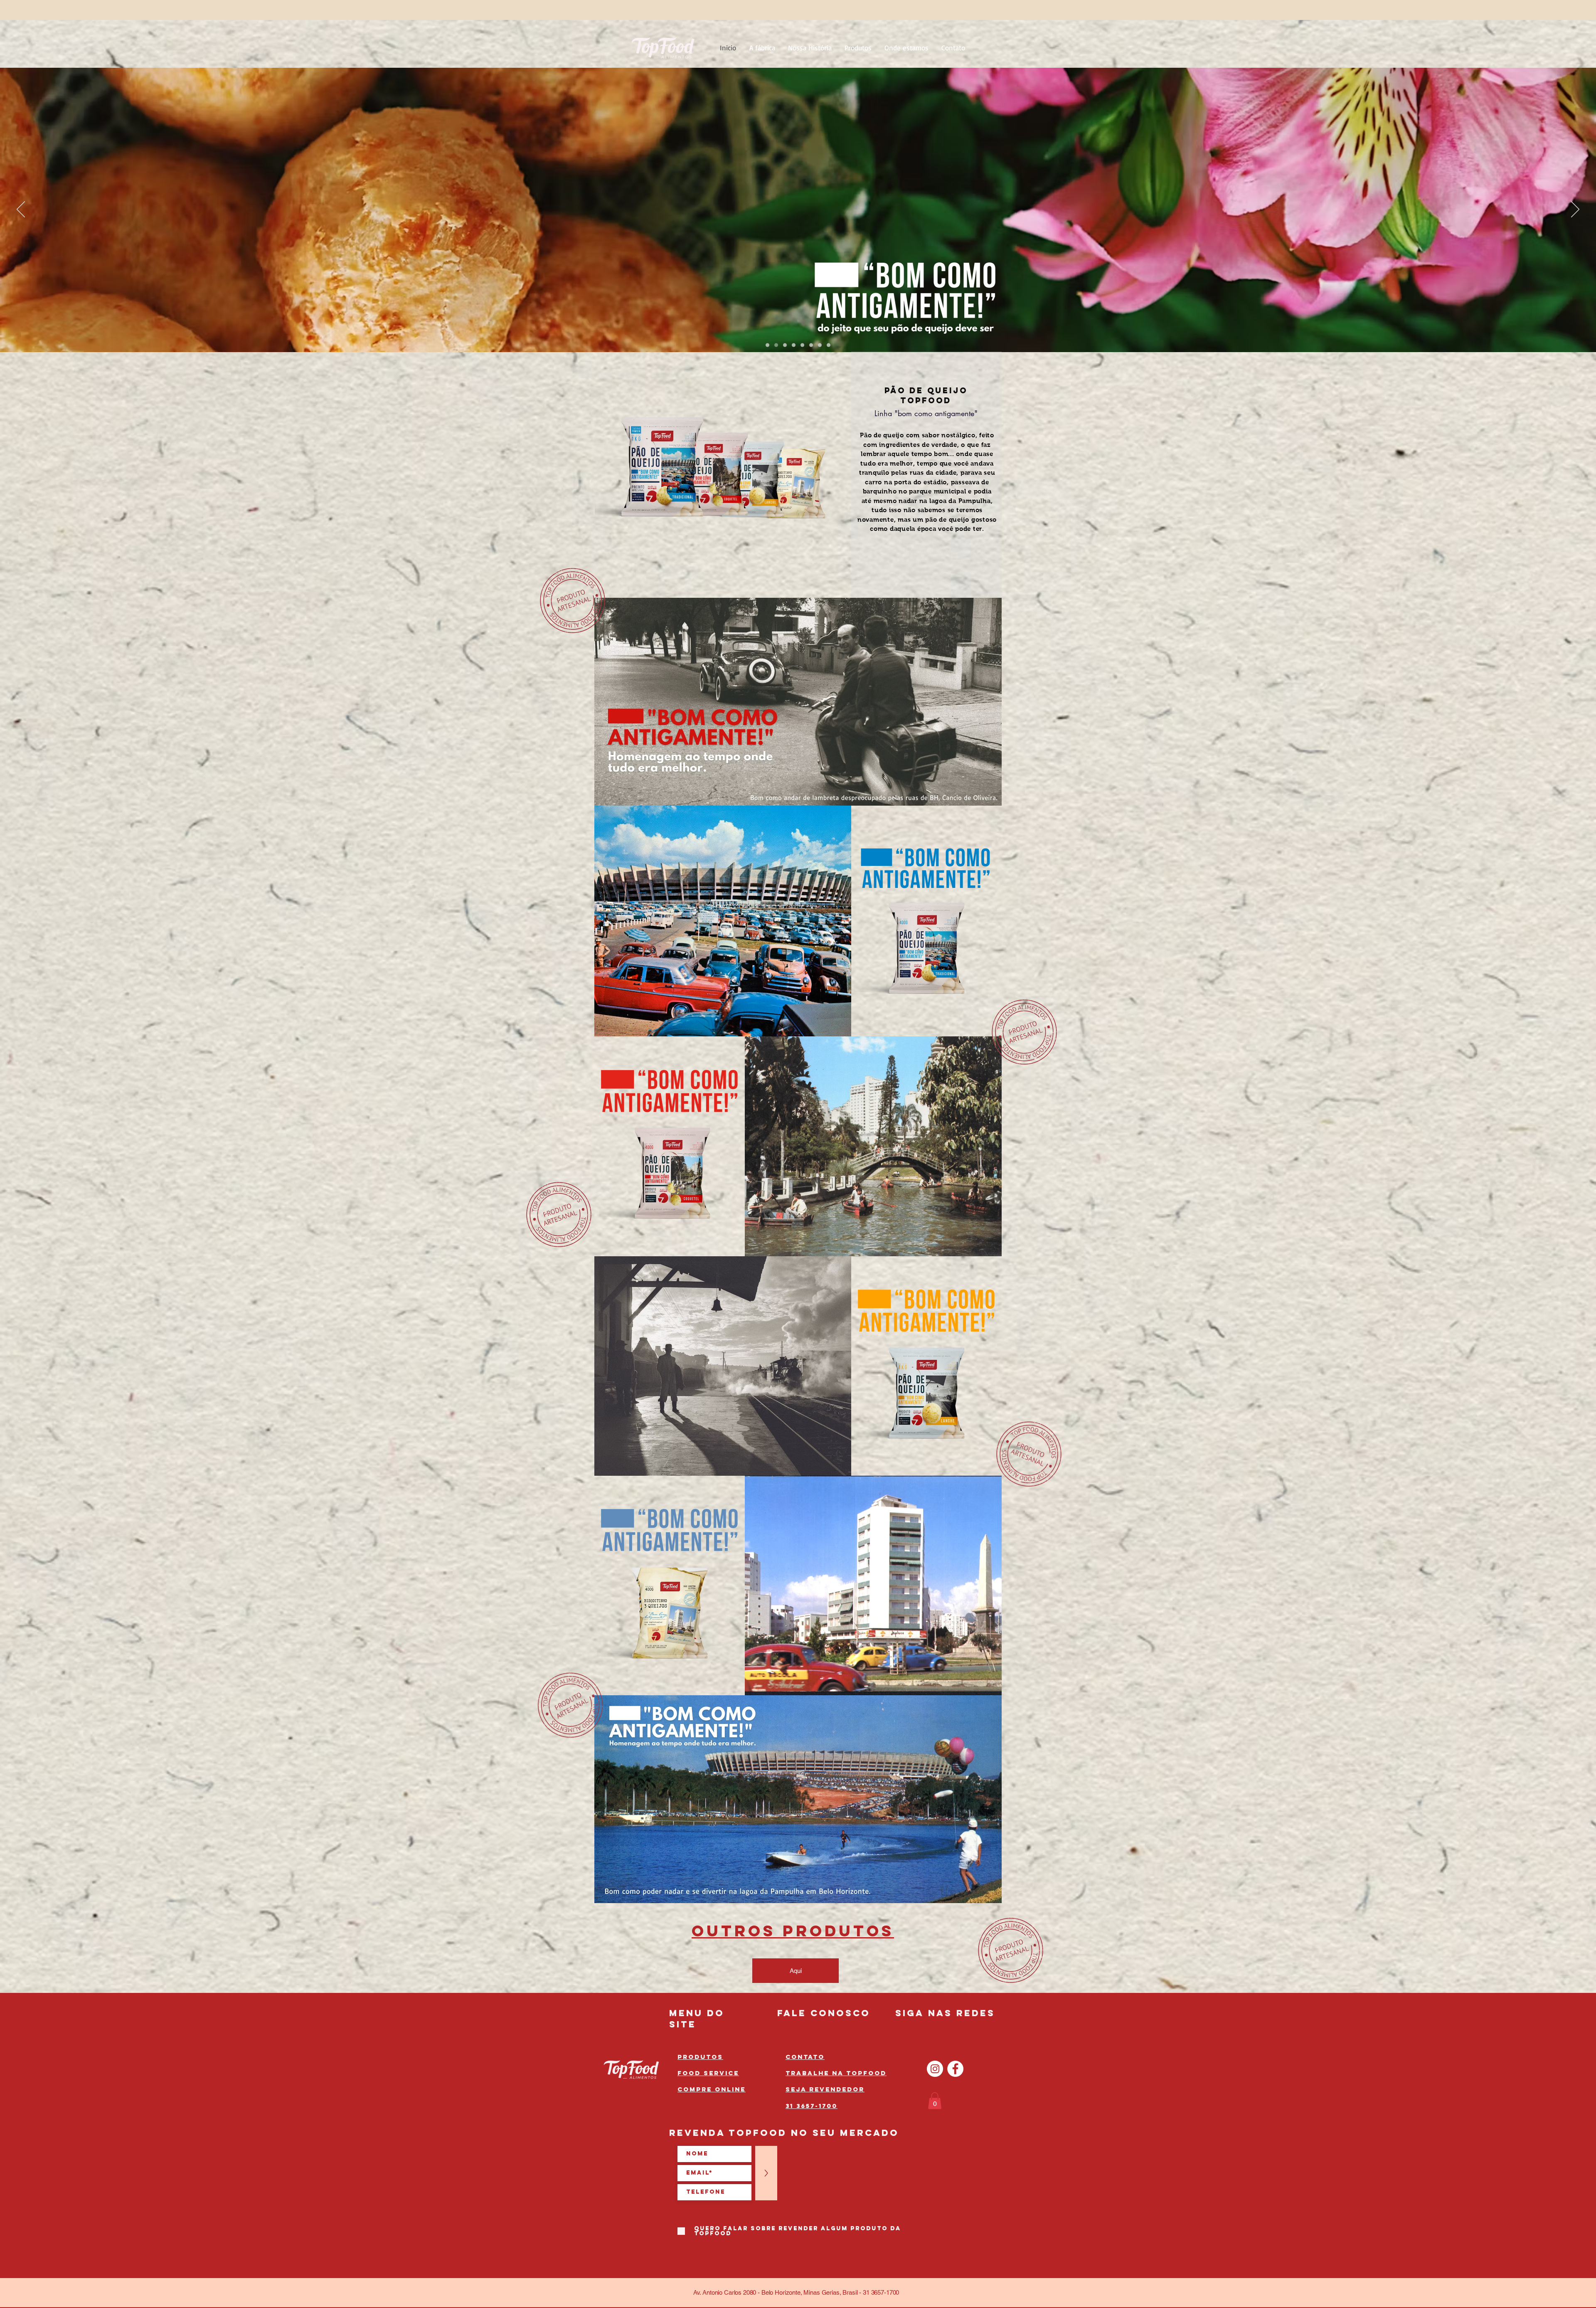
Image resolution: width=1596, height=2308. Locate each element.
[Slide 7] (820, 345)
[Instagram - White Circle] (935, 2069)
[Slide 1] (776, 345)
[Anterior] (21, 210)
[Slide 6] (811, 345)
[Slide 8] (829, 345)
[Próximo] (1575, 210)
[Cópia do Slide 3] (802, 345)
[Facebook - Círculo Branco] (955, 2069)
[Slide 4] (767, 345)
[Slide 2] (785, 345)
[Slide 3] (794, 345)
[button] (935, 2101)
